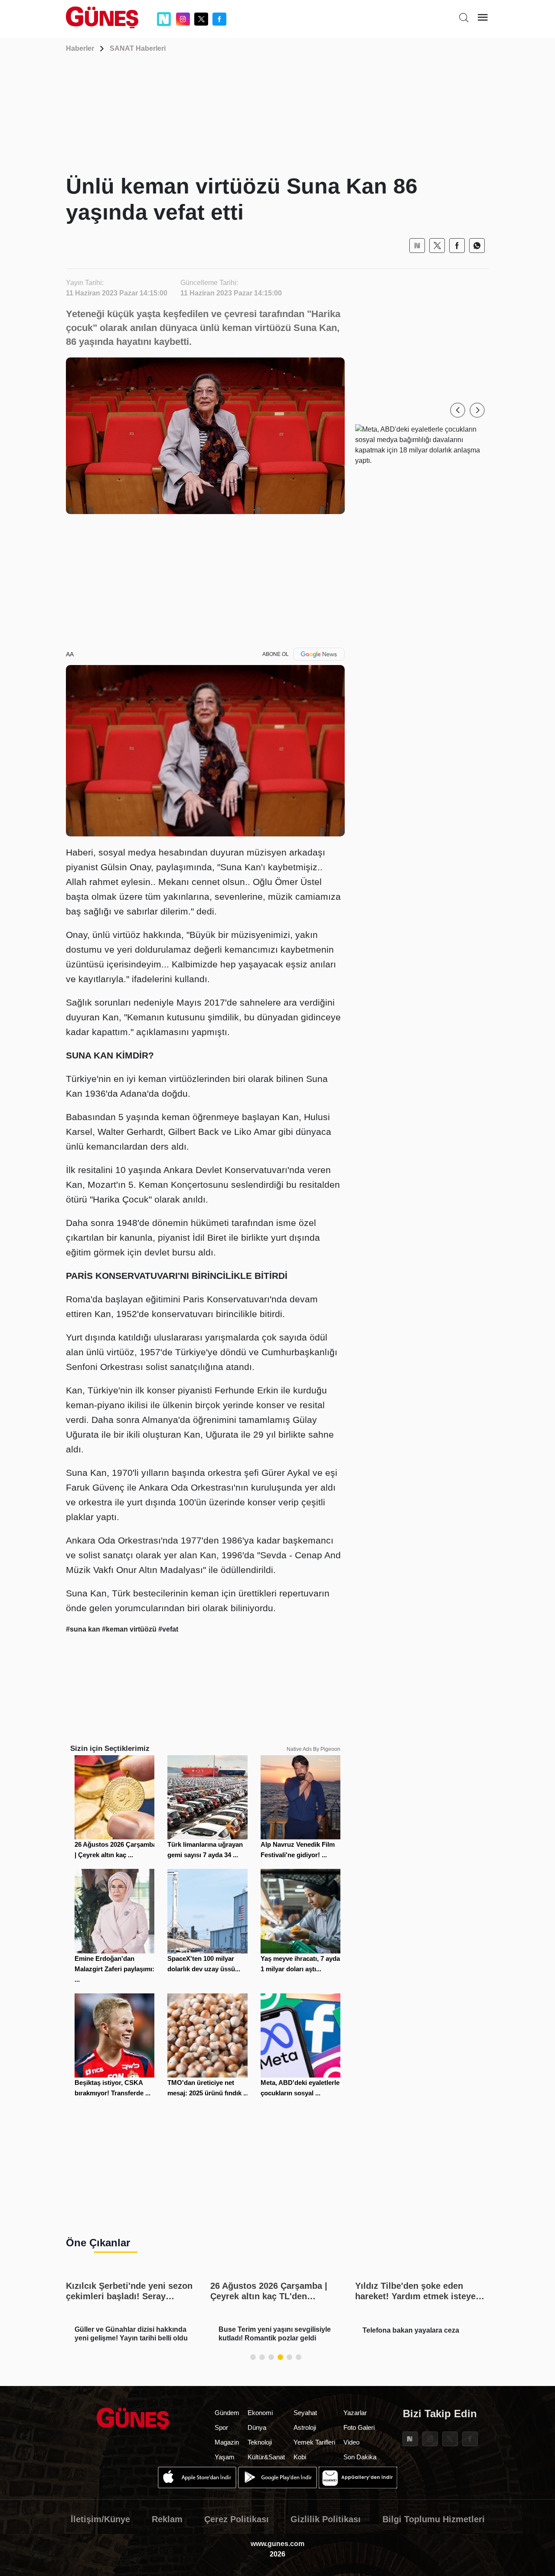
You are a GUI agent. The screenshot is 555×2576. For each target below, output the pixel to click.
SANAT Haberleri (138, 48)
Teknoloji (260, 2442)
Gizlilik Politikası (326, 2519)
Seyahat (305, 2413)
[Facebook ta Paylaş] (457, 246)
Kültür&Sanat (266, 2457)
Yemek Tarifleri (314, 2442)
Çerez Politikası (237, 2519)
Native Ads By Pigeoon (313, 1749)
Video (351, 2442)
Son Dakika (360, 2457)
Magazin (227, 2442)
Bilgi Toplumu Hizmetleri (434, 2519)
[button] (458, 410)
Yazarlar (355, 2413)
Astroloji (305, 2427)
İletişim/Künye (100, 2519)
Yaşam (225, 2457)
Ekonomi (260, 2413)
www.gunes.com (277, 2544)
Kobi (300, 2457)
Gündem (227, 2413)
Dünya (257, 2427)
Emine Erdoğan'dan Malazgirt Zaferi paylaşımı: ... (114, 1969)
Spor (221, 2427)
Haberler (80, 48)
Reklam (167, 2519)
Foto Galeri (359, 2427)
